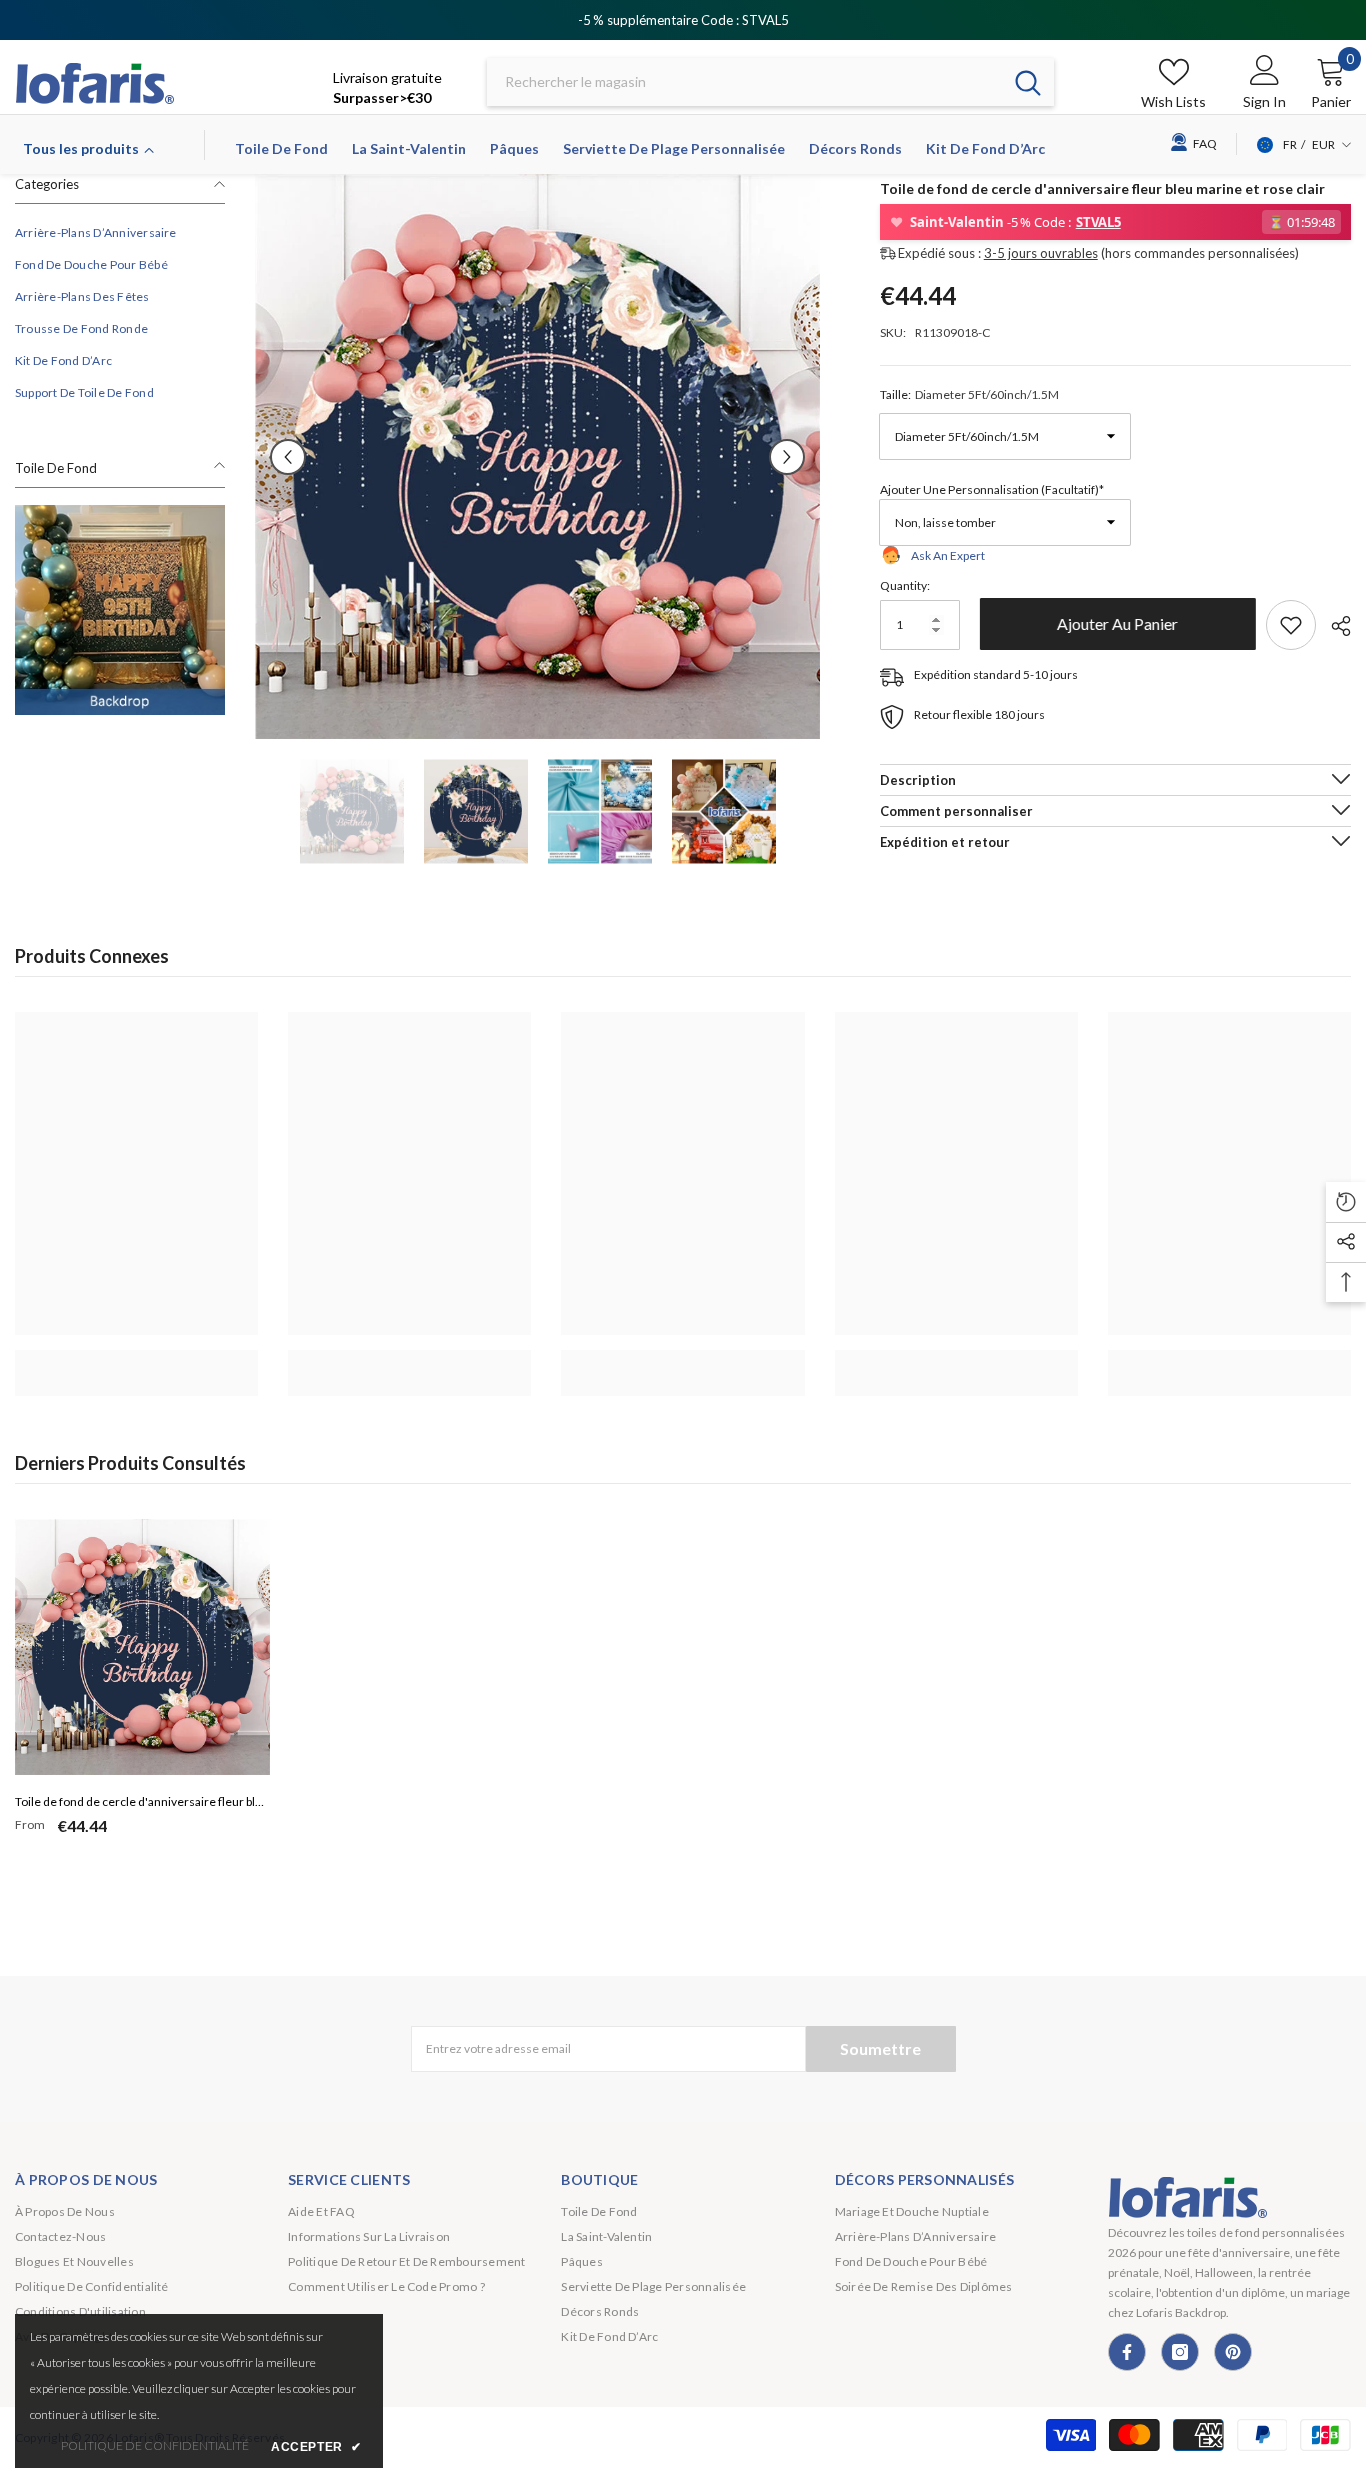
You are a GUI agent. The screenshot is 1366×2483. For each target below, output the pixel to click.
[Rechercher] (770, 82)
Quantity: (905, 585)
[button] (288, 457)
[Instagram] (1180, 2352)
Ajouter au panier (1112, 623)
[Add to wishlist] (1291, 625)
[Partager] (1333, 626)
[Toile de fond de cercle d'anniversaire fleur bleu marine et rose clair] (142, 1646)
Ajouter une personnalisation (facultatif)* (992, 488)
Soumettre (880, 2048)
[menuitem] (120, 233)
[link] (120, 610)
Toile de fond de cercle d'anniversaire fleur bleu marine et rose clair (142, 1804)
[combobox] (744, 82)
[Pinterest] (1233, 2352)
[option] (537, 456)
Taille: (969, 393)
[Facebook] (1127, 2352)
